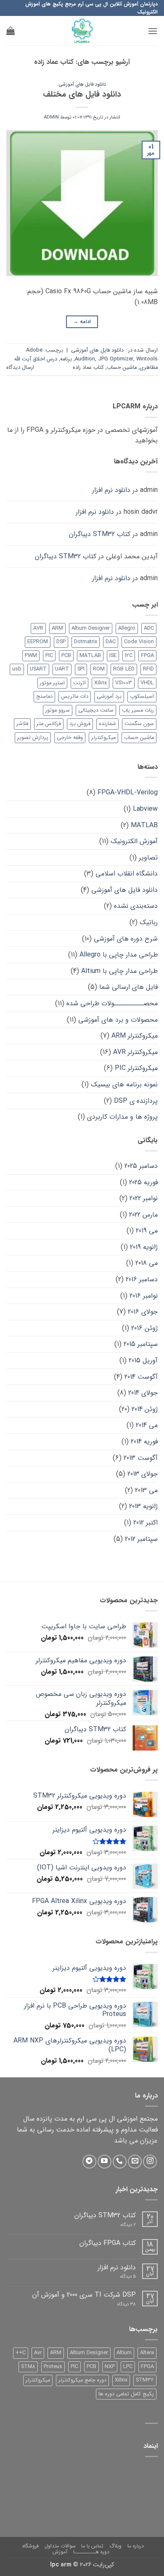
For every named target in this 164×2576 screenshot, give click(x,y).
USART (38, 669)
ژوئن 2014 (145, 1409)
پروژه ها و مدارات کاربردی (122, 1117)
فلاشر (22, 724)
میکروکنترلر (103, 738)
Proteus (53, 2367)
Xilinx (101, 683)
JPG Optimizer (116, 359)
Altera (147, 2353)
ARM (57, 628)
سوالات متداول (60, 2546)
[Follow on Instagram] (150, 2162)
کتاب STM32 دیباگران (100, 534)
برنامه (66, 359)
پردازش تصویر (33, 738)
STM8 (28, 2367)
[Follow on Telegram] (89, 2162)
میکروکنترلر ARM (135, 1036)
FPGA (147, 656)
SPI (81, 669)
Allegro (127, 628)
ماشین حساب (122, 368)
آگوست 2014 (141, 1377)
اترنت (79, 683)
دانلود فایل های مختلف (82, 95)
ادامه (82, 322)
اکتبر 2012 (145, 1523)
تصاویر (148, 858)
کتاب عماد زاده (88, 368)
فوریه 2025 (143, 1182)
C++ (21, 2353)
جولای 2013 (143, 1474)
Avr (38, 2353)
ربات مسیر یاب (138, 710)
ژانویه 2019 (144, 1247)
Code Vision (139, 642)
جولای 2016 (143, 1312)
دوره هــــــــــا (91, 2552)
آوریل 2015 (143, 1360)
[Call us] (120, 2162)
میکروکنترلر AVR (135, 1052)
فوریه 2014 (144, 1442)
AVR (38, 628)
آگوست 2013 (141, 1458)
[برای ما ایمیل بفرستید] (135, 2162)
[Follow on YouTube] (104, 2162)
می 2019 (147, 1231)
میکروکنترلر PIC (136, 1068)
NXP (110, 2367)
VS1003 (124, 683)
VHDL (147, 683)
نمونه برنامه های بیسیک (124, 1084)
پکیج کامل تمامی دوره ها (126, 2394)
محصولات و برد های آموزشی (118, 1020)
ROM (99, 669)
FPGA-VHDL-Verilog (128, 793)
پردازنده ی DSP (136, 1101)
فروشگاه (30, 2546)
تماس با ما (92, 2546)
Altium (124, 2353)
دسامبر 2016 (142, 1279)
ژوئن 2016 (144, 1328)
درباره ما (136, 2546)
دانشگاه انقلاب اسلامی (127, 874)
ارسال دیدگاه (20, 368)
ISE (113, 656)
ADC (149, 628)
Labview (145, 809)
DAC (111, 642)
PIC (49, 656)
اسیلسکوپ (142, 697)
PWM (31, 656)
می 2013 (146, 1490)
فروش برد (80, 724)
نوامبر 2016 (144, 1296)
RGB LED (124, 669)
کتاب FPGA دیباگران (108, 2243)
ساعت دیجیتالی (96, 710)
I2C (129, 656)
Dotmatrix (86, 642)
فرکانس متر (49, 724)
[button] (153, 31)
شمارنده (107, 724)
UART (62, 669)
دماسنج (44, 697)
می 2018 (147, 1263)
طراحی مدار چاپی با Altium (119, 971)
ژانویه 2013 (143, 1506)
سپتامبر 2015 (141, 1344)
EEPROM (38, 642)
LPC (128, 2367)
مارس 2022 (143, 1215)
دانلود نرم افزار (111, 490)
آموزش (60, 2552)
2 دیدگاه (121, 2225)
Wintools (147, 359)
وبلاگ (115, 2546)
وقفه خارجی (70, 738)
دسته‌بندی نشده (136, 906)
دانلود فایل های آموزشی (82, 84)
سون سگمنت (139, 724)
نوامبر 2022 (144, 1198)
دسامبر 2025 (141, 1166)
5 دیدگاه (123, 2277)
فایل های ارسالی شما (128, 987)
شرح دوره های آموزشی (126, 939)
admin (51, 117)
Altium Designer (91, 628)
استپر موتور (52, 683)
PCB (66, 656)
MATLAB (90, 656)
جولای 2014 (143, 1393)
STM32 (145, 2380)
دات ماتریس (75, 697)
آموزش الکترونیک (134, 841)
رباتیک (149, 922)
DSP (61, 642)
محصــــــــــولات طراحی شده (112, 1003)
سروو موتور (58, 710)
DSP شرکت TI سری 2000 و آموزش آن (84, 2295)
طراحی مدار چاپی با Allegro (119, 955)
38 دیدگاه (120, 2304)
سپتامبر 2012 (141, 1539)
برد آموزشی (109, 697)
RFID (148, 669)
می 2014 (147, 1425)
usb (17, 669)
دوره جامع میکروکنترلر (82, 2380)
